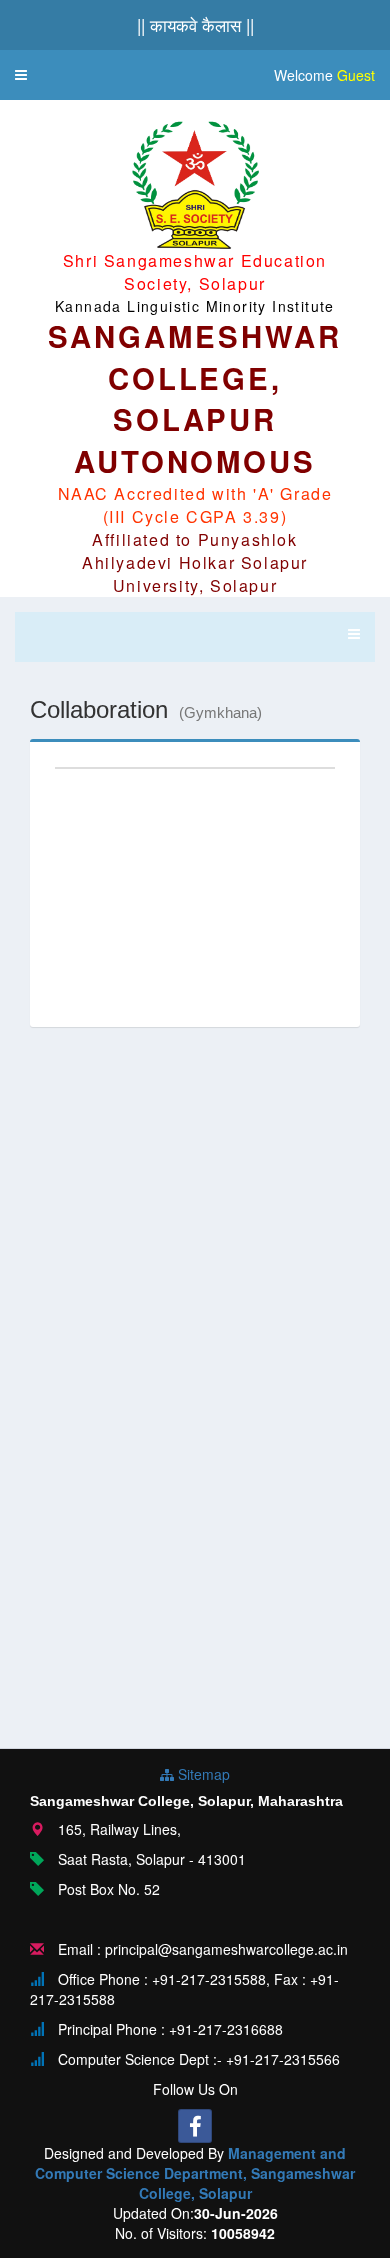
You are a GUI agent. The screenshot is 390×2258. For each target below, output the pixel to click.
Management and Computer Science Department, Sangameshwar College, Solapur (195, 2173)
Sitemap (202, 1774)
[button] (21, 75)
